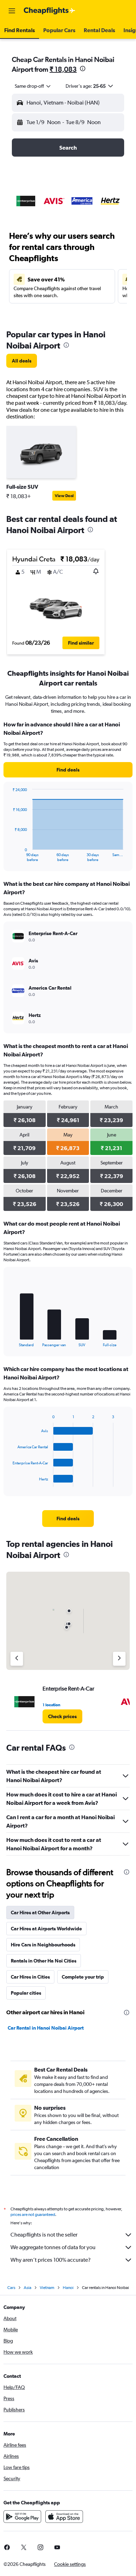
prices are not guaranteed (33, 2215)
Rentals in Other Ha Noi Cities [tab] (44, 1961)
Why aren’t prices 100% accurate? (51, 2260)
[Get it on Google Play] (22, 2517)
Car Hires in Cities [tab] (30, 1977)
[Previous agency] (17, 1659)
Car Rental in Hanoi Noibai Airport (46, 2028)
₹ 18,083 (63, 69)
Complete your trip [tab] (83, 1977)
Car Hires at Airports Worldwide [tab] (46, 1929)
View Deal (64, 496)
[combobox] (33, 86)
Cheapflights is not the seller (44, 2235)
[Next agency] (119, 1659)
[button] (12, 11)
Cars (11, 2288)
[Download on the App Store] (64, 2517)
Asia (28, 2288)
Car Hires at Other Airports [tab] (40, 1913)
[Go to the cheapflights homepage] (50, 11)
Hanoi (68, 2288)
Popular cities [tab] (26, 1993)
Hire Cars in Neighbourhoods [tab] (43, 1945)
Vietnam (47, 2288)
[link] (22, 361)
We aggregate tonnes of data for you (53, 2247)
